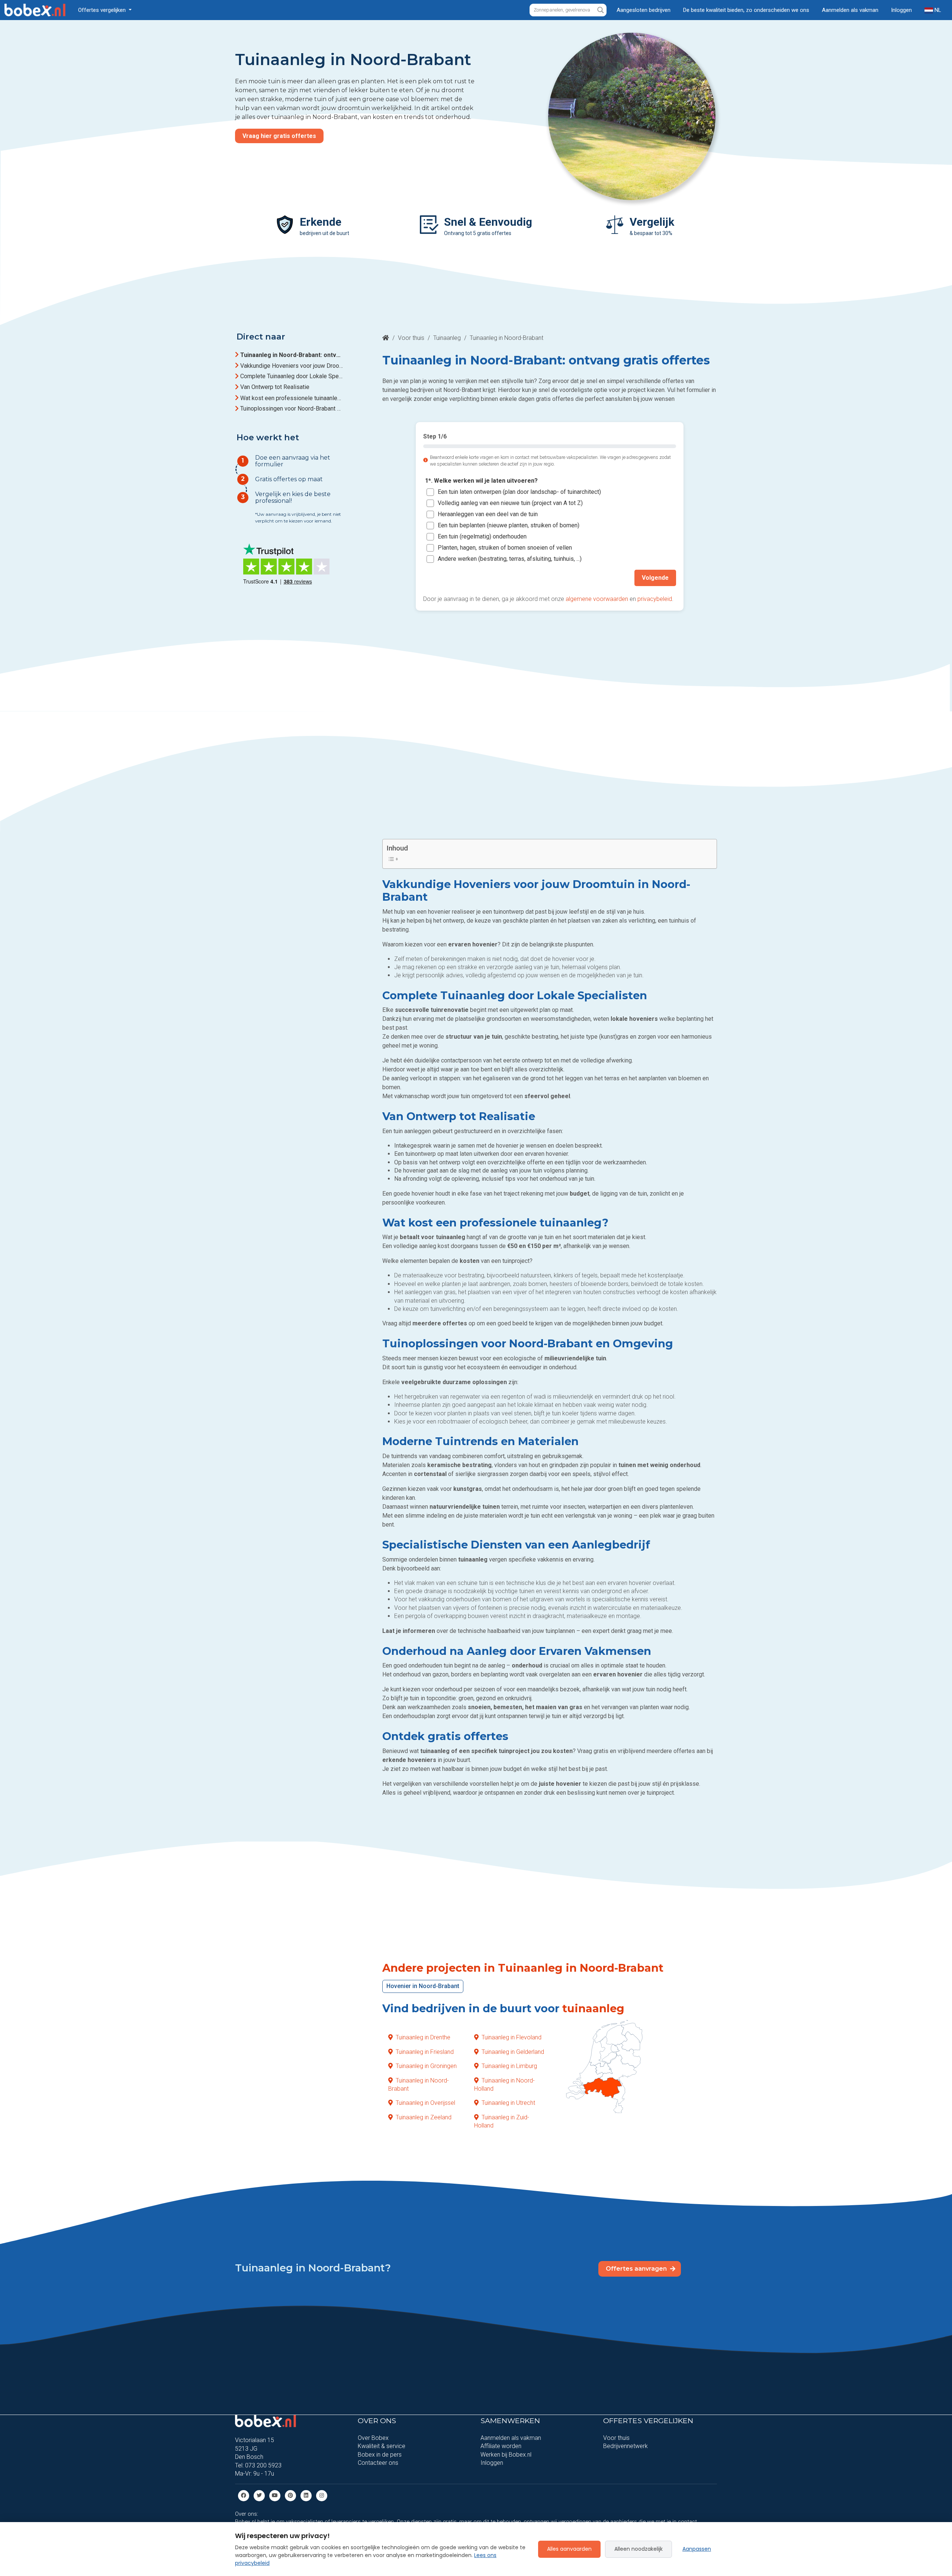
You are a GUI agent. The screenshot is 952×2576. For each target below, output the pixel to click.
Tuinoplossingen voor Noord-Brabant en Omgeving (292, 409)
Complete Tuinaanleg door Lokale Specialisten (292, 377)
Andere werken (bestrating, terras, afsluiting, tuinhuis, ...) (510, 559)
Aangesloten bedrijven (644, 10)
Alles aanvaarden (569, 2549)
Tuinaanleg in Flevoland (512, 2037)
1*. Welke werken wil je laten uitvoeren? (481, 481)
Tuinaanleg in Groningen (426, 2066)
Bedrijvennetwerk (625, 2446)
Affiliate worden (501, 2446)
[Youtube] (275, 2495)
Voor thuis (411, 338)
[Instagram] (322, 2495)
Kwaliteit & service (382, 2446)
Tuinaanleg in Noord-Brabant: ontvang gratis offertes (292, 355)
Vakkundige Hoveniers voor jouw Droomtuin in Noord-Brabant (292, 366)
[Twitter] (259, 2495)
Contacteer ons (378, 2463)
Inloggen (901, 10)
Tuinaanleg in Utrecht (508, 2103)
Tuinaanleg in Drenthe (423, 2037)
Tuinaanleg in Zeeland (424, 2117)
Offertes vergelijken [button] (103, 10)
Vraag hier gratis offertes (279, 136)
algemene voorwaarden (597, 599)
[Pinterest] (290, 2495)
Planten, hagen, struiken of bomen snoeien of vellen (505, 548)
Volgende (655, 578)
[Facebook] (244, 2495)
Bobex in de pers (380, 2455)
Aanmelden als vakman (850, 10)
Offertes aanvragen (637, 2269)
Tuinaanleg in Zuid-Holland (502, 2121)
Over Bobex (373, 2438)
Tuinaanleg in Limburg (509, 2066)
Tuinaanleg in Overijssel (425, 2103)
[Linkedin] (306, 2495)
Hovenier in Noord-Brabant (423, 1986)
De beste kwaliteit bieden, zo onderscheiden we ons (746, 10)
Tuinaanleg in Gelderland (513, 2051)
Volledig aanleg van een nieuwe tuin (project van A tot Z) (510, 503)
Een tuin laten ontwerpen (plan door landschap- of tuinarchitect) (519, 492)
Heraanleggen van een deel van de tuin (488, 514)
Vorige (440, 578)
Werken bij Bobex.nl (506, 2455)
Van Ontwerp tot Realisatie (275, 387)
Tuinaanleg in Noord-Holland (504, 2084)
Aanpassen (697, 2549)
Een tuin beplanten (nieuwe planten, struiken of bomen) (509, 525)
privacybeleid (655, 599)
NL (937, 10)
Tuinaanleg (447, 338)
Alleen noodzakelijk (639, 2549)
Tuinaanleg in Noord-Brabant (419, 2084)
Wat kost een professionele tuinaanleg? (292, 398)
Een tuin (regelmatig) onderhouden (482, 536)
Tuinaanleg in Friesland (425, 2051)
